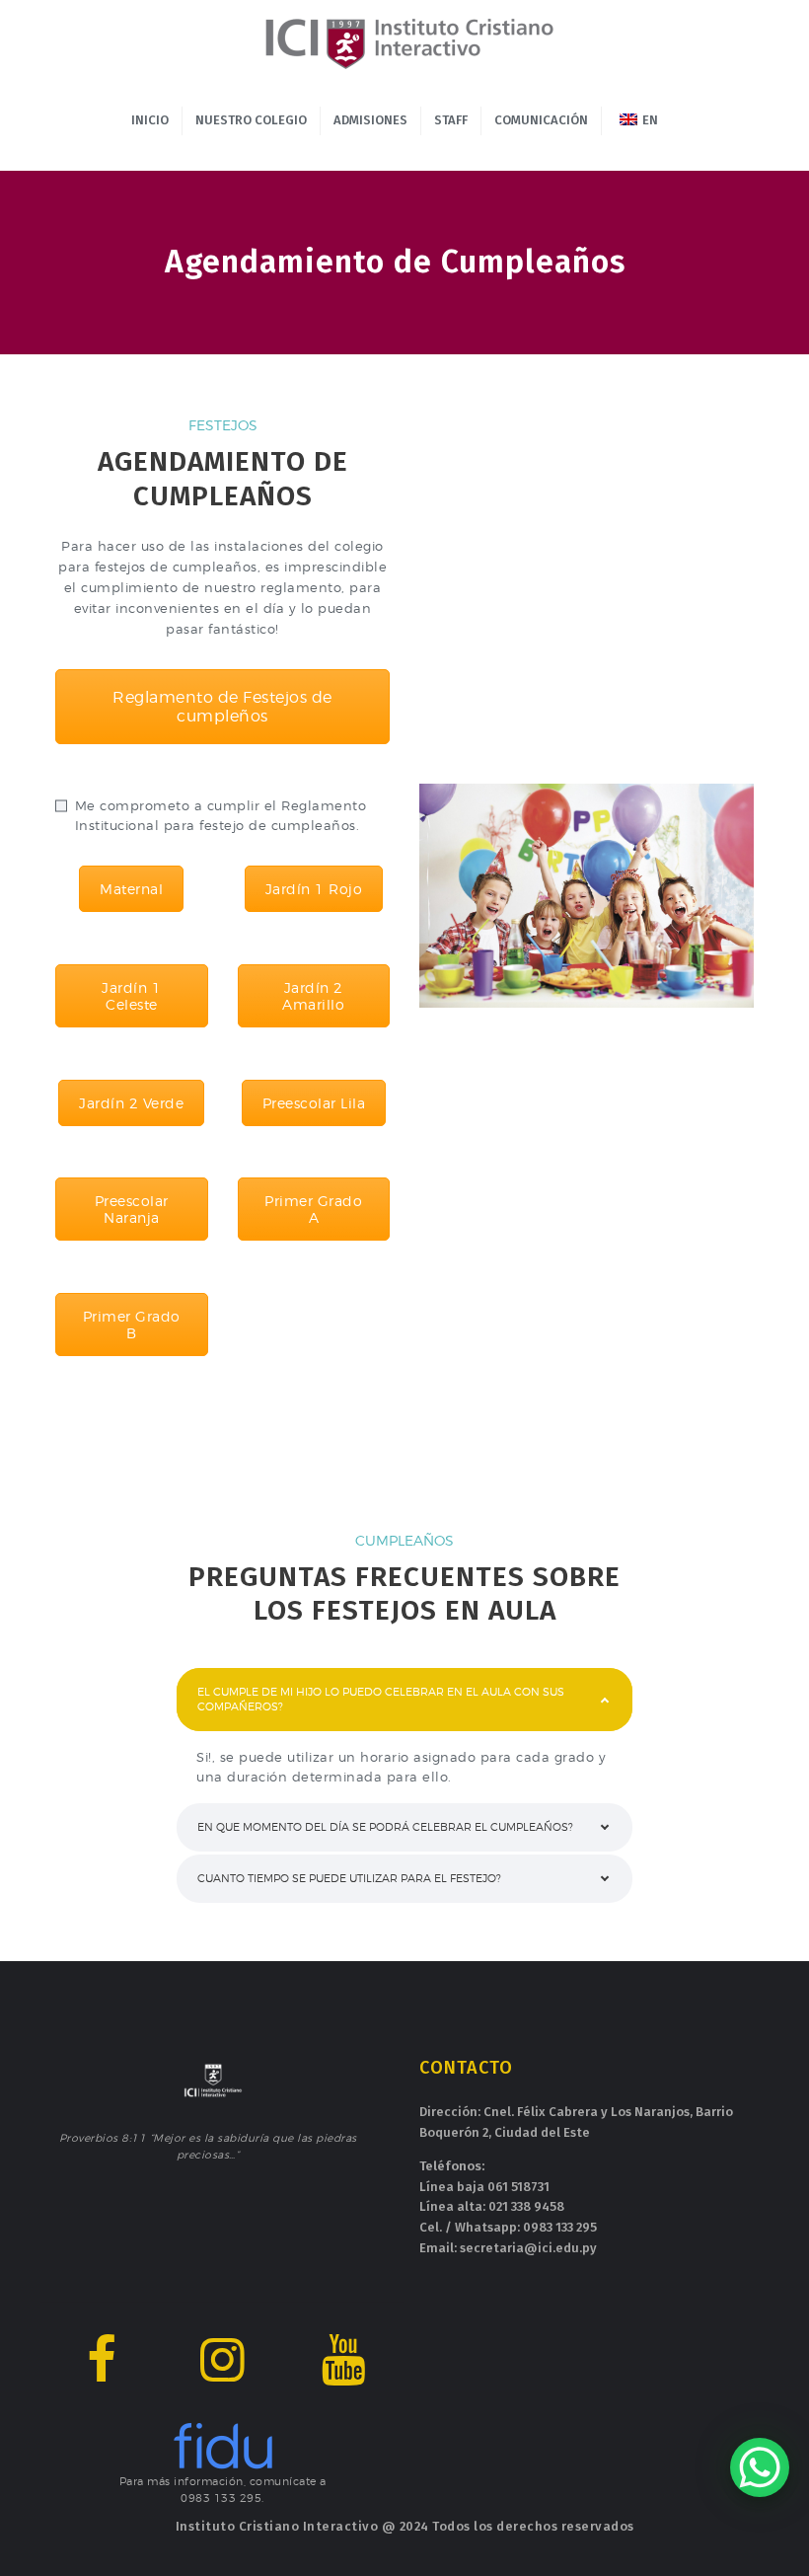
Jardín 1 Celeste (131, 996)
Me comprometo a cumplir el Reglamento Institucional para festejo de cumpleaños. (221, 815)
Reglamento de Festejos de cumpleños (222, 707)
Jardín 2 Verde (131, 1103)
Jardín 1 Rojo (314, 889)
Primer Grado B (132, 1325)
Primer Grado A (313, 1209)
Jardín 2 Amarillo (313, 996)
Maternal (131, 889)
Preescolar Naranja (132, 1209)
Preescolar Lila (314, 1103)
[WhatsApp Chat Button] (760, 2467)
